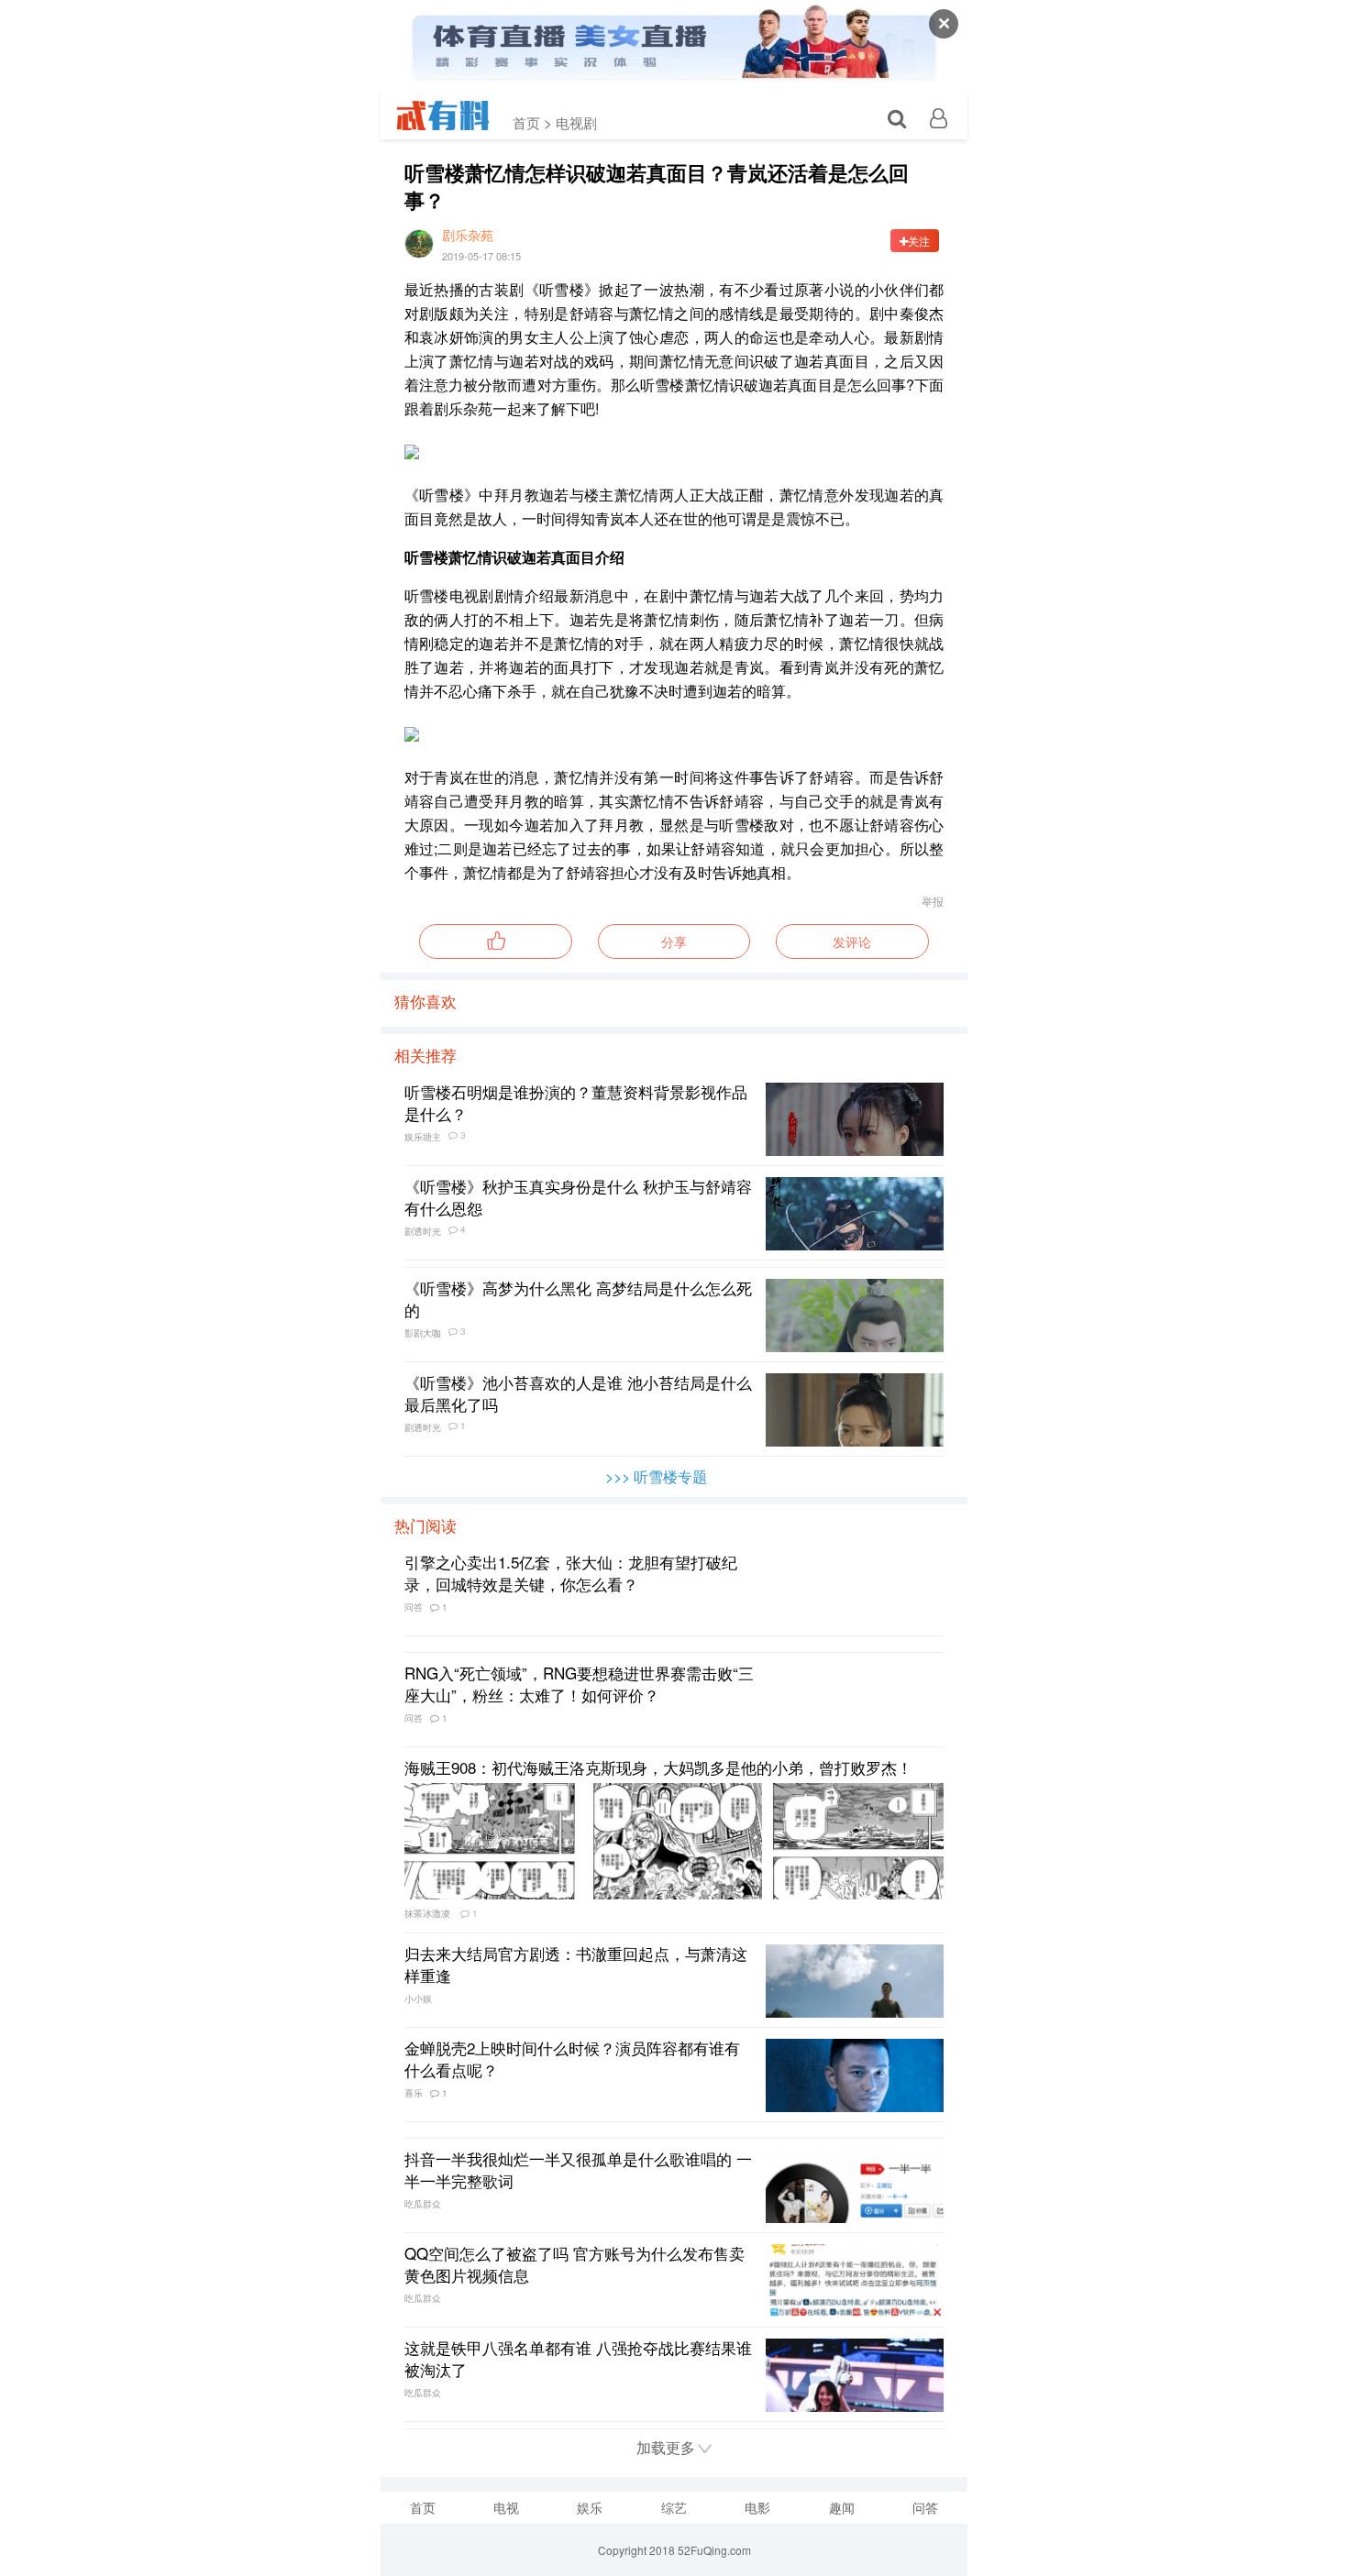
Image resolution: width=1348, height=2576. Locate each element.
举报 (933, 901)
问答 (925, 2507)
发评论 (852, 941)
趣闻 (842, 2507)
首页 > (532, 122)
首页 (423, 2507)
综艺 (674, 2507)
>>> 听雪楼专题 (656, 1476)
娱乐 (590, 2507)
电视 (506, 2507)
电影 (757, 2507)
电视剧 (576, 122)
